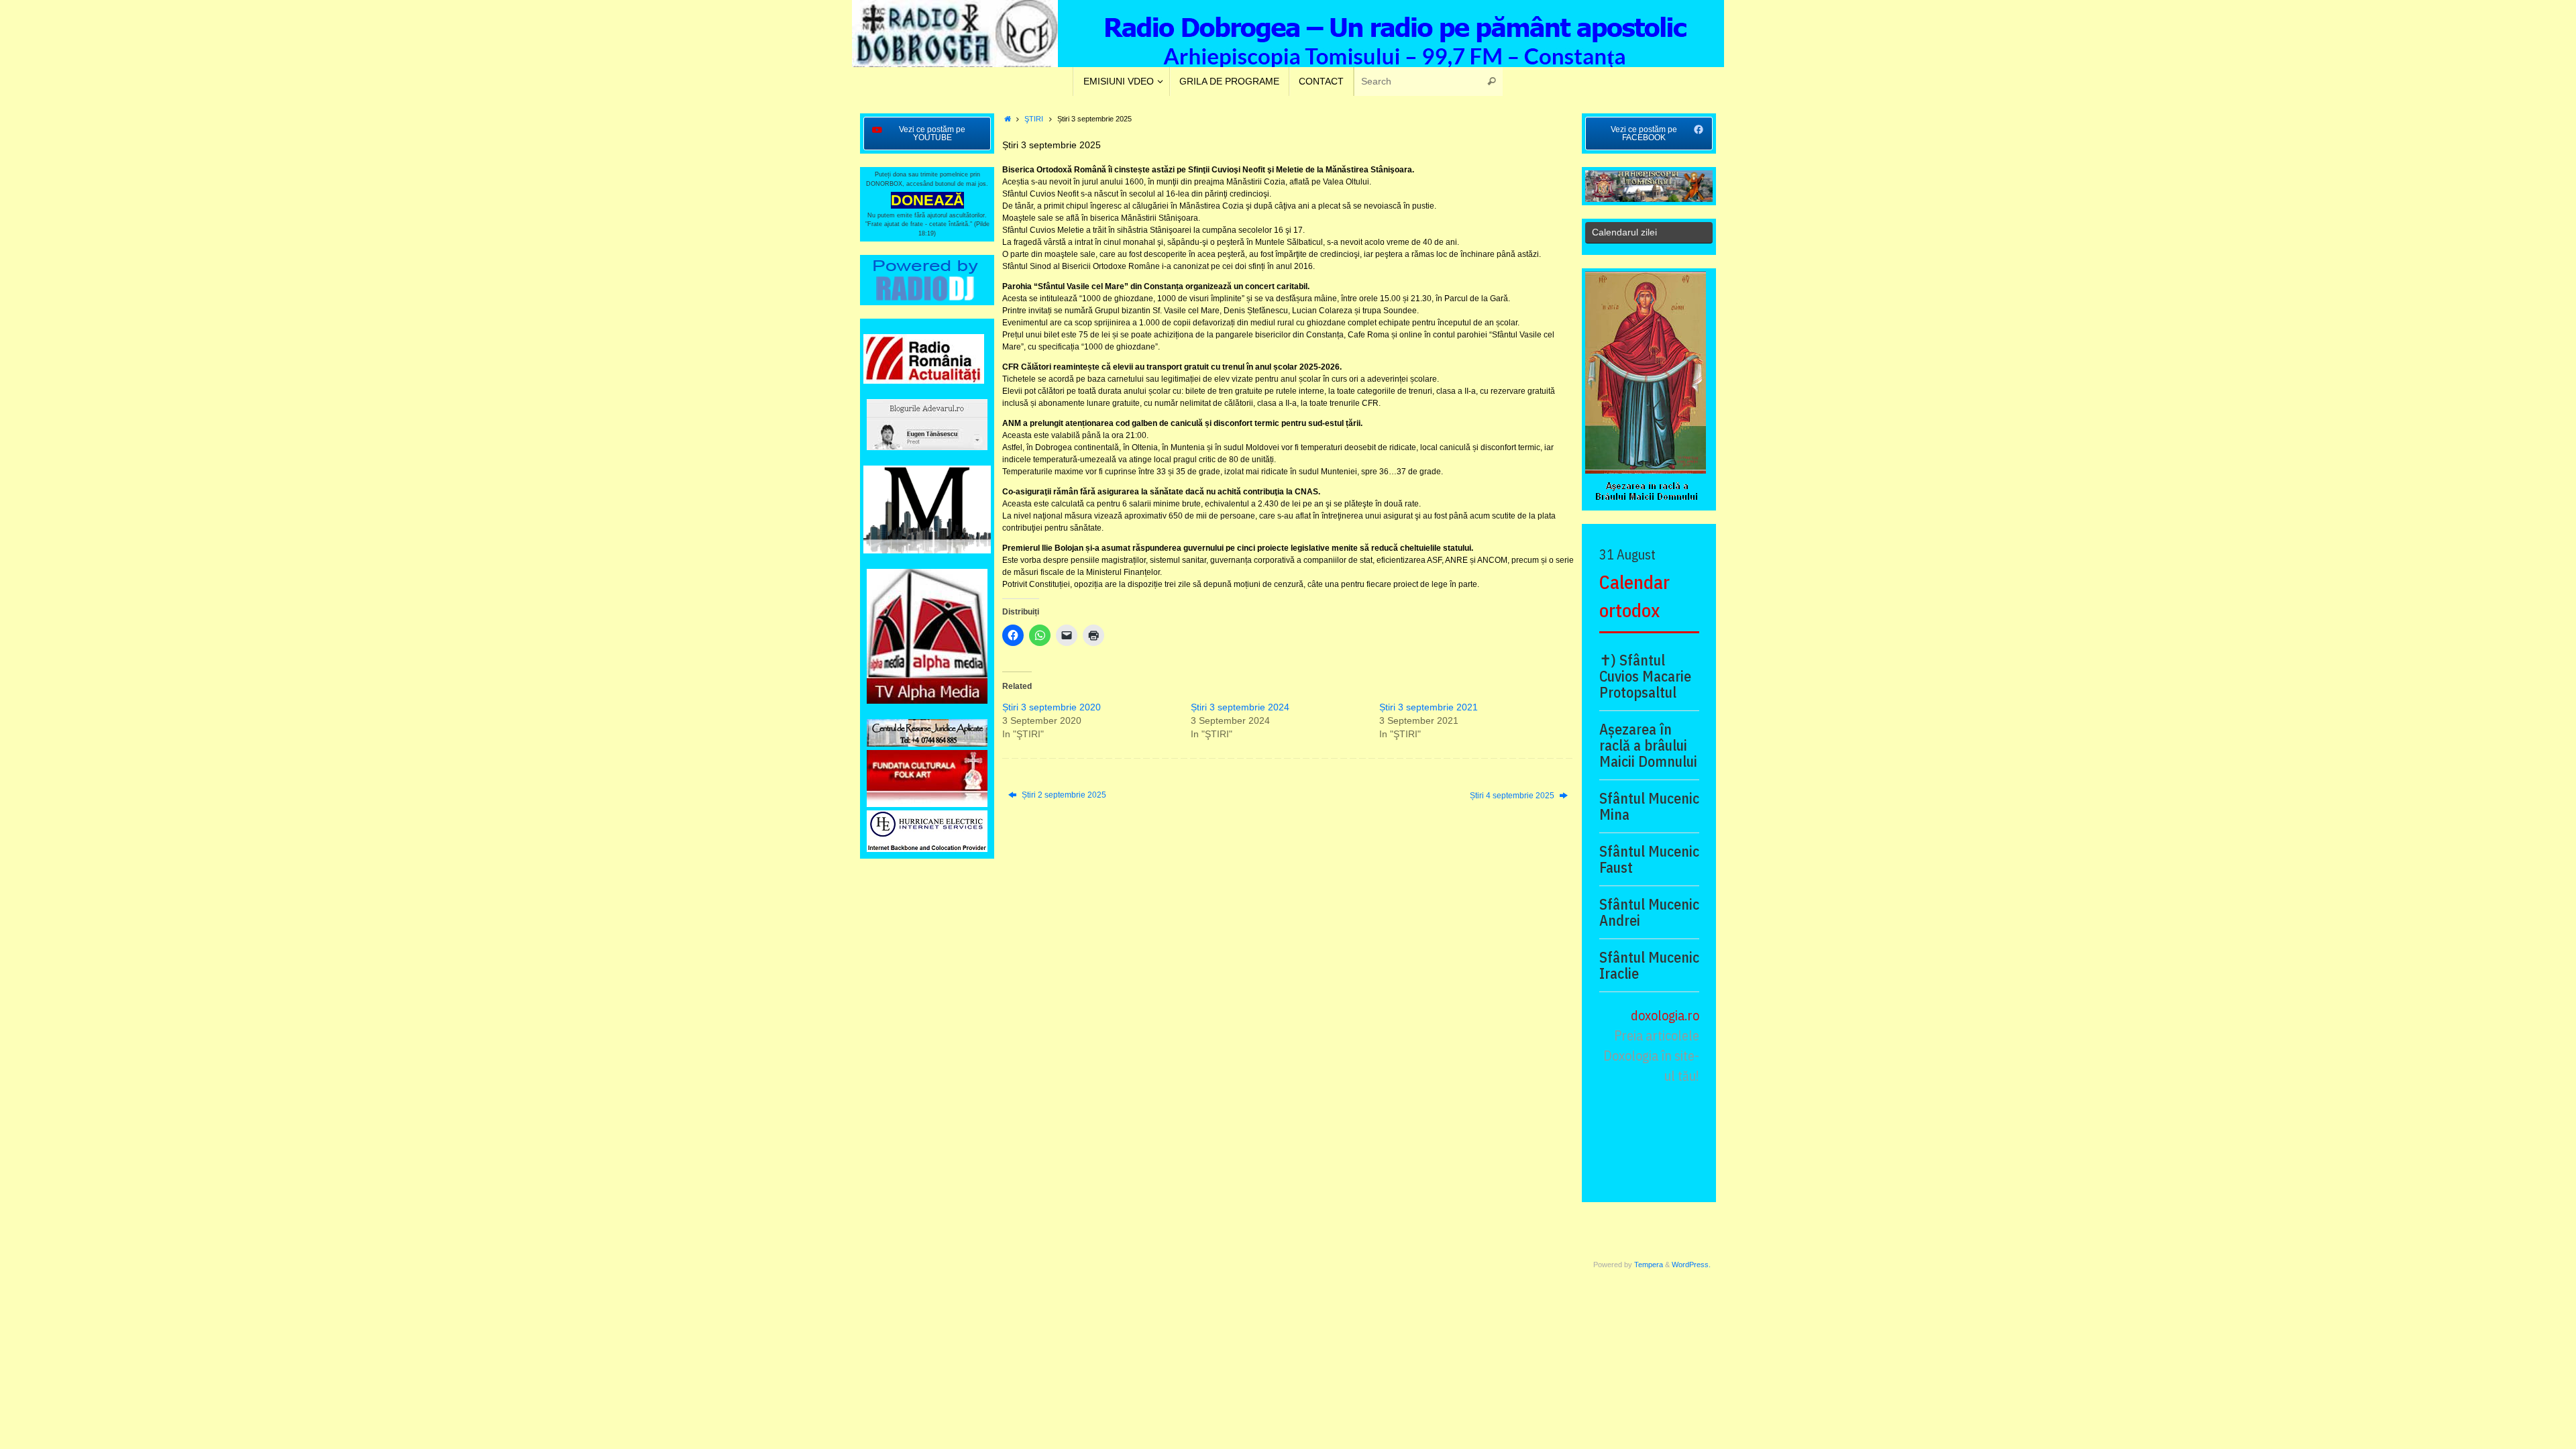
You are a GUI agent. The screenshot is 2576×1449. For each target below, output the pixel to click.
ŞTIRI (1034, 119)
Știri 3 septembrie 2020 (1052, 707)
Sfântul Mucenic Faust (1649, 859)
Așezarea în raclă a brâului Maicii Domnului (1648, 745)
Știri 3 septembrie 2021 (1429, 707)
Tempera (1649, 1265)
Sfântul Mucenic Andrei (1649, 912)
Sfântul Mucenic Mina (1649, 806)
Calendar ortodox (1634, 596)
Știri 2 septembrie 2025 (1063, 795)
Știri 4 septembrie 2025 (1513, 796)
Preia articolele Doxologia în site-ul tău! (1651, 1056)
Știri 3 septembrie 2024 (1240, 707)
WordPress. (1691, 1265)
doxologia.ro (1665, 1015)
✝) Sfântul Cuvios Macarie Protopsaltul (1645, 676)
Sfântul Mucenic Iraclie (1649, 965)
